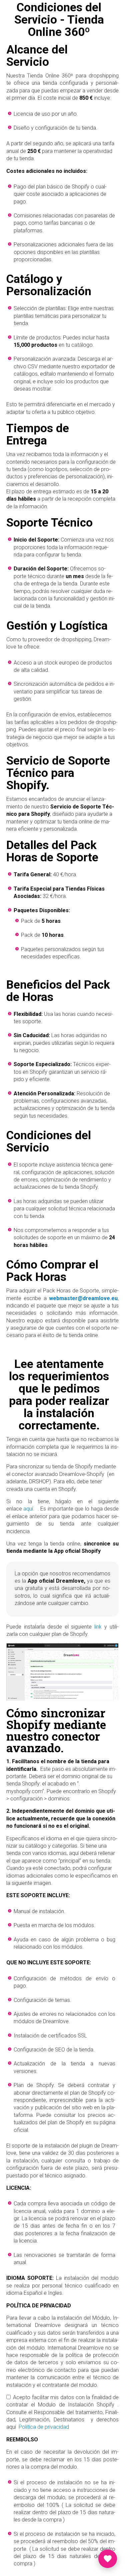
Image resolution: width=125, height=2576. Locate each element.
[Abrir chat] (108, 2559)
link (98, 1627)
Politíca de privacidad (44, 2427)
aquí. (29, 1509)
